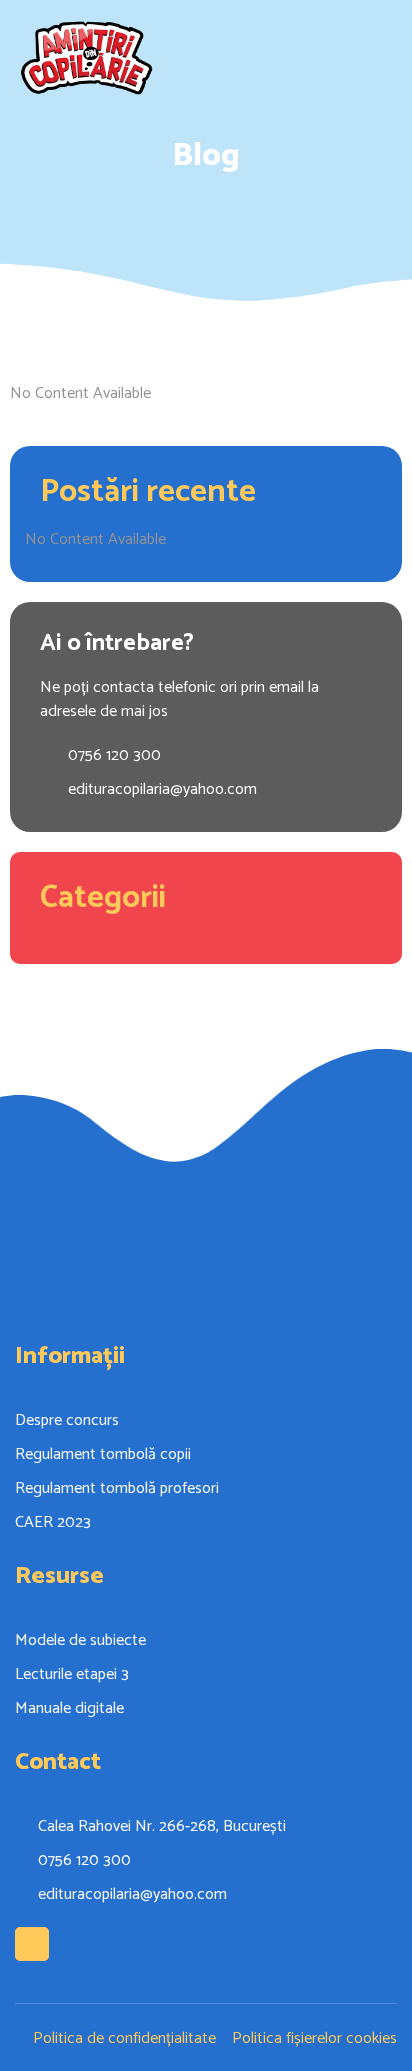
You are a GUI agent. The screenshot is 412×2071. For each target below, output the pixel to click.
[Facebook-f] (32, 1944)
